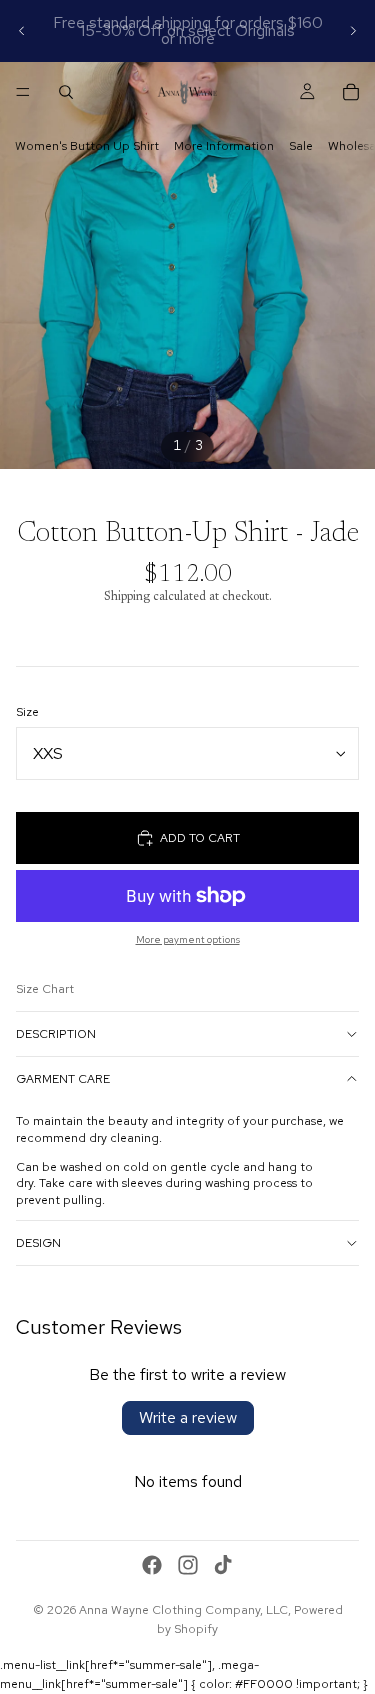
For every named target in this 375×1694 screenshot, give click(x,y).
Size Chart (45, 989)
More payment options (188, 939)
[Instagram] (188, 1565)
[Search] (66, 92)
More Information (224, 146)
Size (27, 712)
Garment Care (63, 1079)
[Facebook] (152, 1565)
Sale (301, 146)
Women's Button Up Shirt (87, 146)
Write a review (188, 1417)
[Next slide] (353, 31)
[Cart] (351, 92)
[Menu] (23, 92)
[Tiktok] (223, 1565)
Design (38, 1243)
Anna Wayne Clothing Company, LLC (183, 1610)
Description (56, 1034)
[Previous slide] (22, 31)
